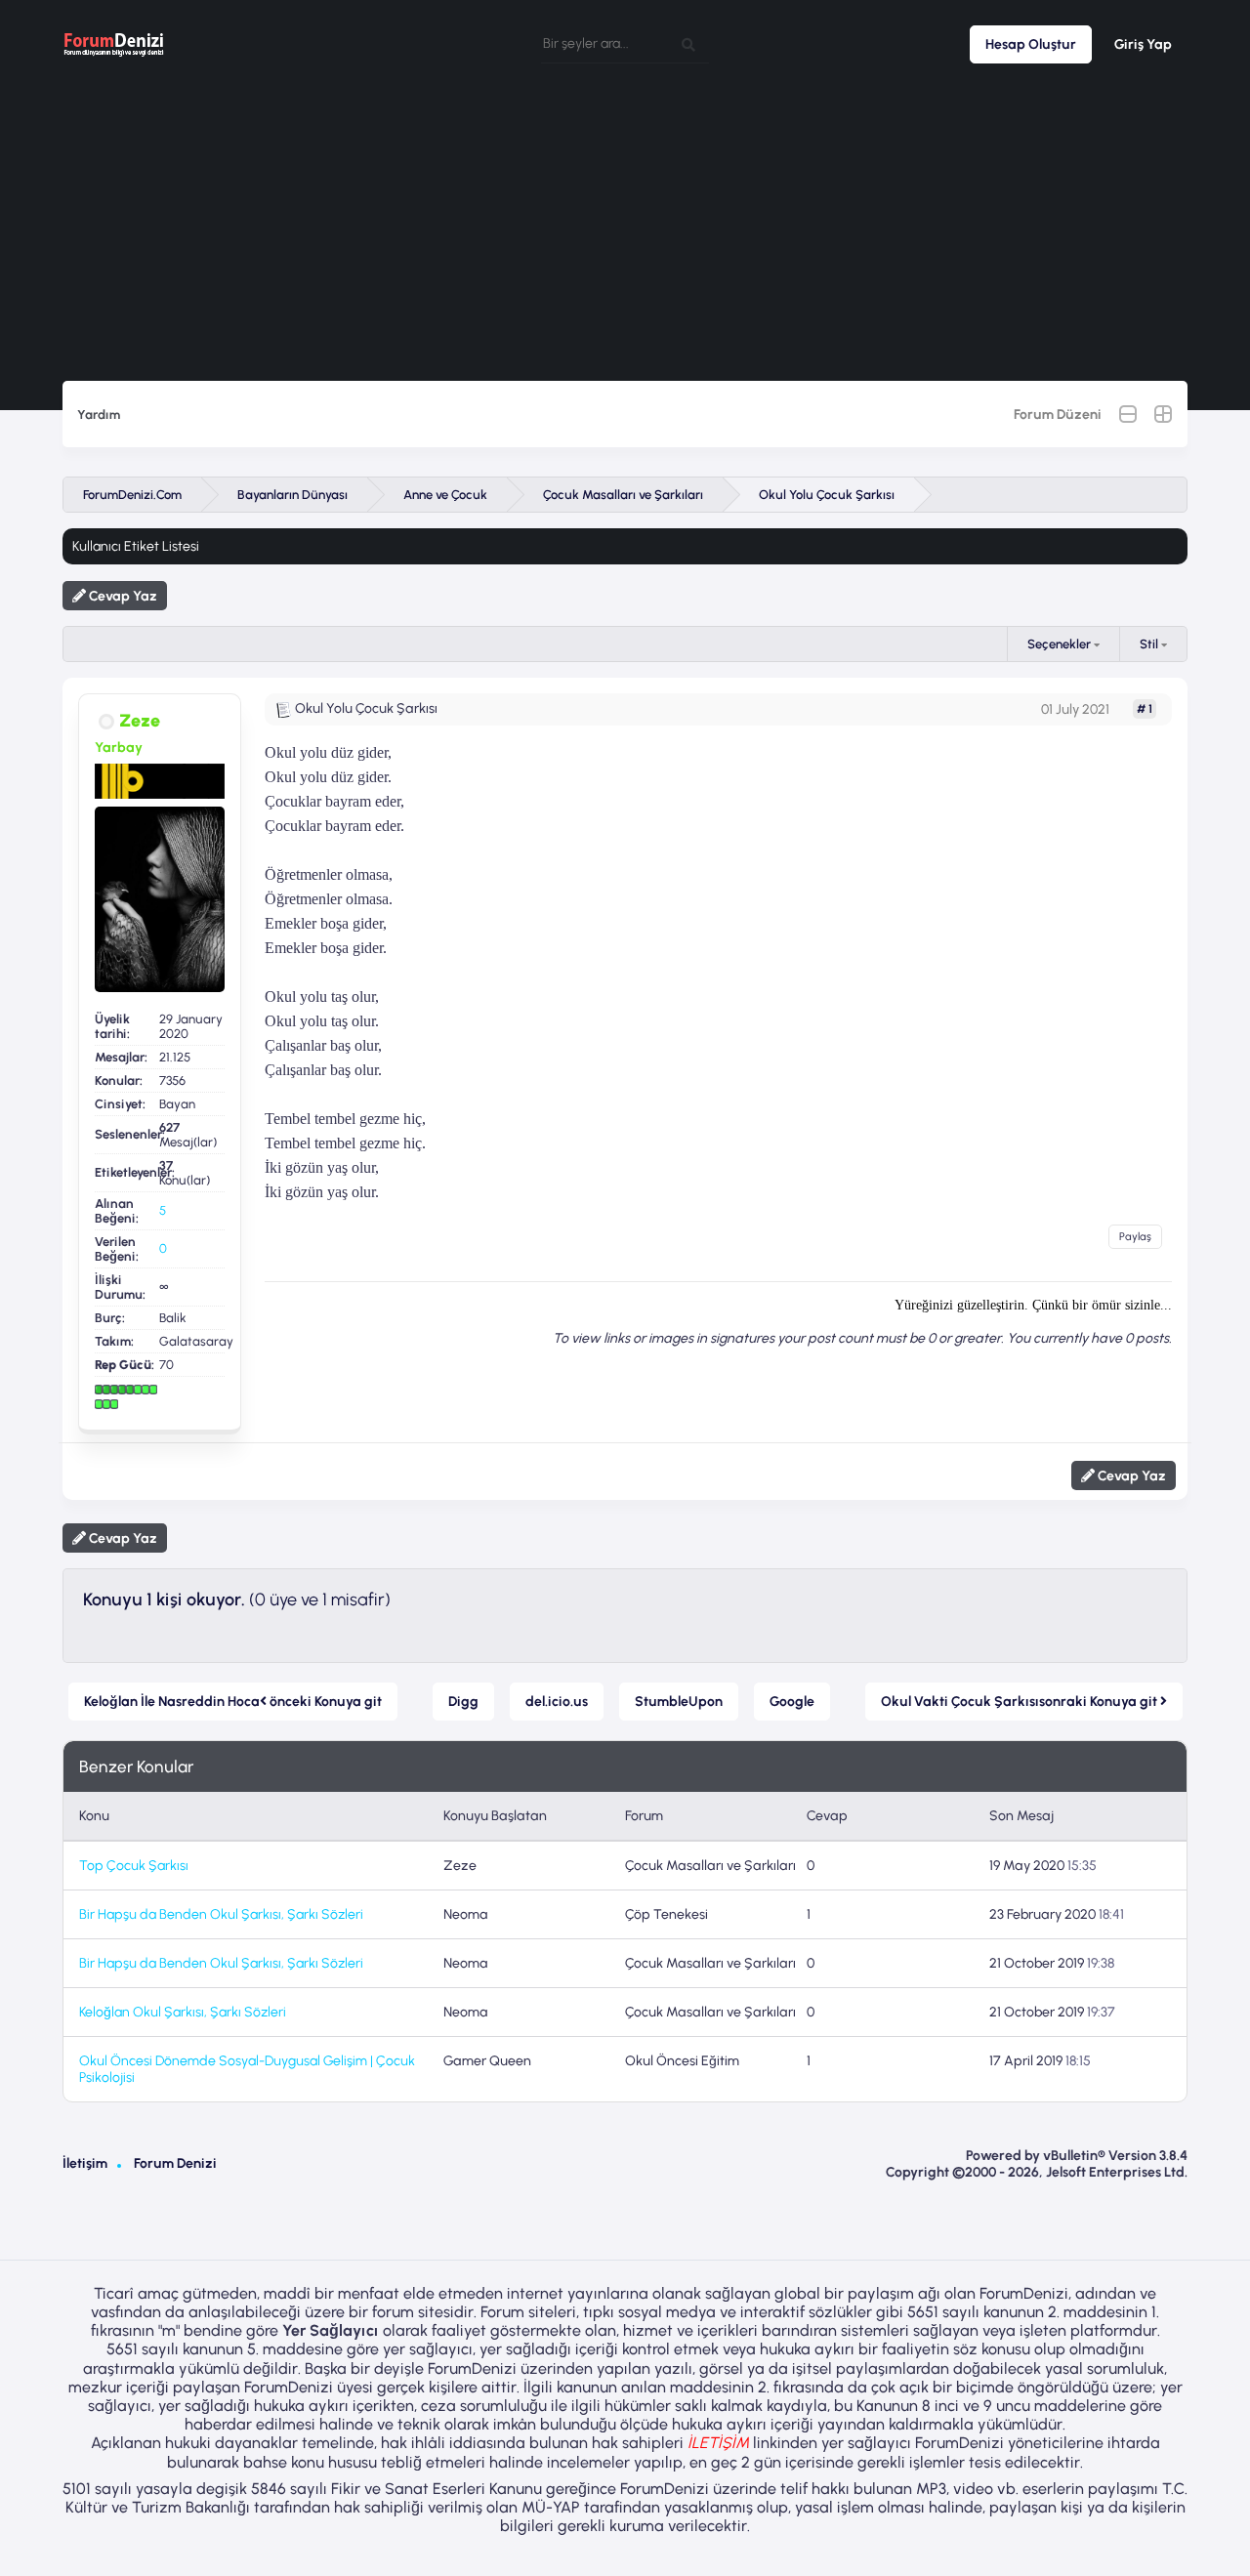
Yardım (99, 415)
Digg (463, 1702)
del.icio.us (557, 1702)
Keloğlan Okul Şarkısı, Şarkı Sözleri (183, 2012)
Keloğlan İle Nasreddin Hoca (233, 1702)
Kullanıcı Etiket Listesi (136, 546)
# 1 (1145, 709)
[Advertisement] (625, 234)
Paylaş (1135, 1237)
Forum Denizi (175, 2163)
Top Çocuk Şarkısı (134, 1866)
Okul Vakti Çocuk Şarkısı (1021, 1702)
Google (792, 1702)
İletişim (85, 2163)
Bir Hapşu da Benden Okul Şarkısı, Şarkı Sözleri (221, 1914)
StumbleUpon (679, 1702)
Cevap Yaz (122, 596)
